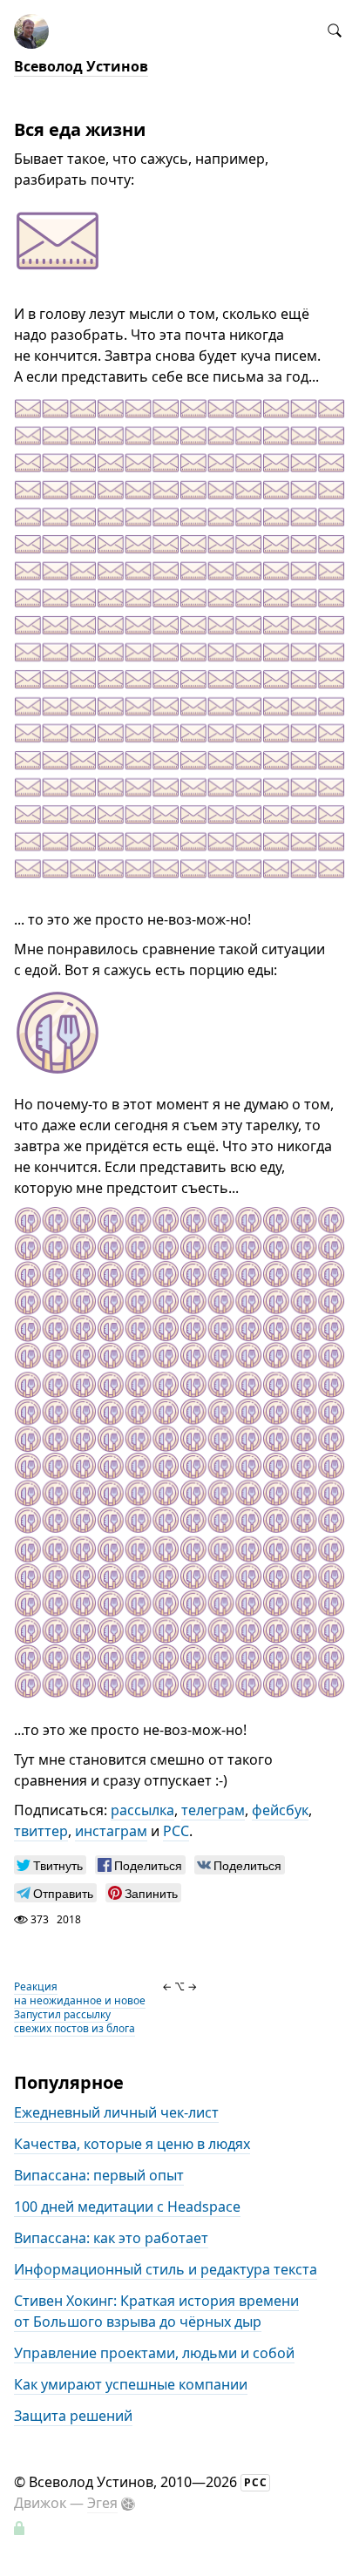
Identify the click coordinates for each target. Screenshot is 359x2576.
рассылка (142, 1810)
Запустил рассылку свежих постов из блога (75, 2021)
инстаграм (111, 1831)
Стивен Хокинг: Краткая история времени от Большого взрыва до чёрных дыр (156, 2311)
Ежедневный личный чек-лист (116, 2112)
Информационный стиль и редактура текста (166, 2269)
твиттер (41, 1831)
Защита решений (73, 2416)
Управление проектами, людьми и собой (154, 2353)
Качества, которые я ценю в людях (132, 2144)
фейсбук (280, 1810)
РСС (176, 1831)
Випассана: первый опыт (99, 2175)
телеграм (213, 1810)
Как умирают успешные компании (131, 2384)
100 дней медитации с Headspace (127, 2207)
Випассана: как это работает (111, 2238)
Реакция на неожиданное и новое (80, 1993)
